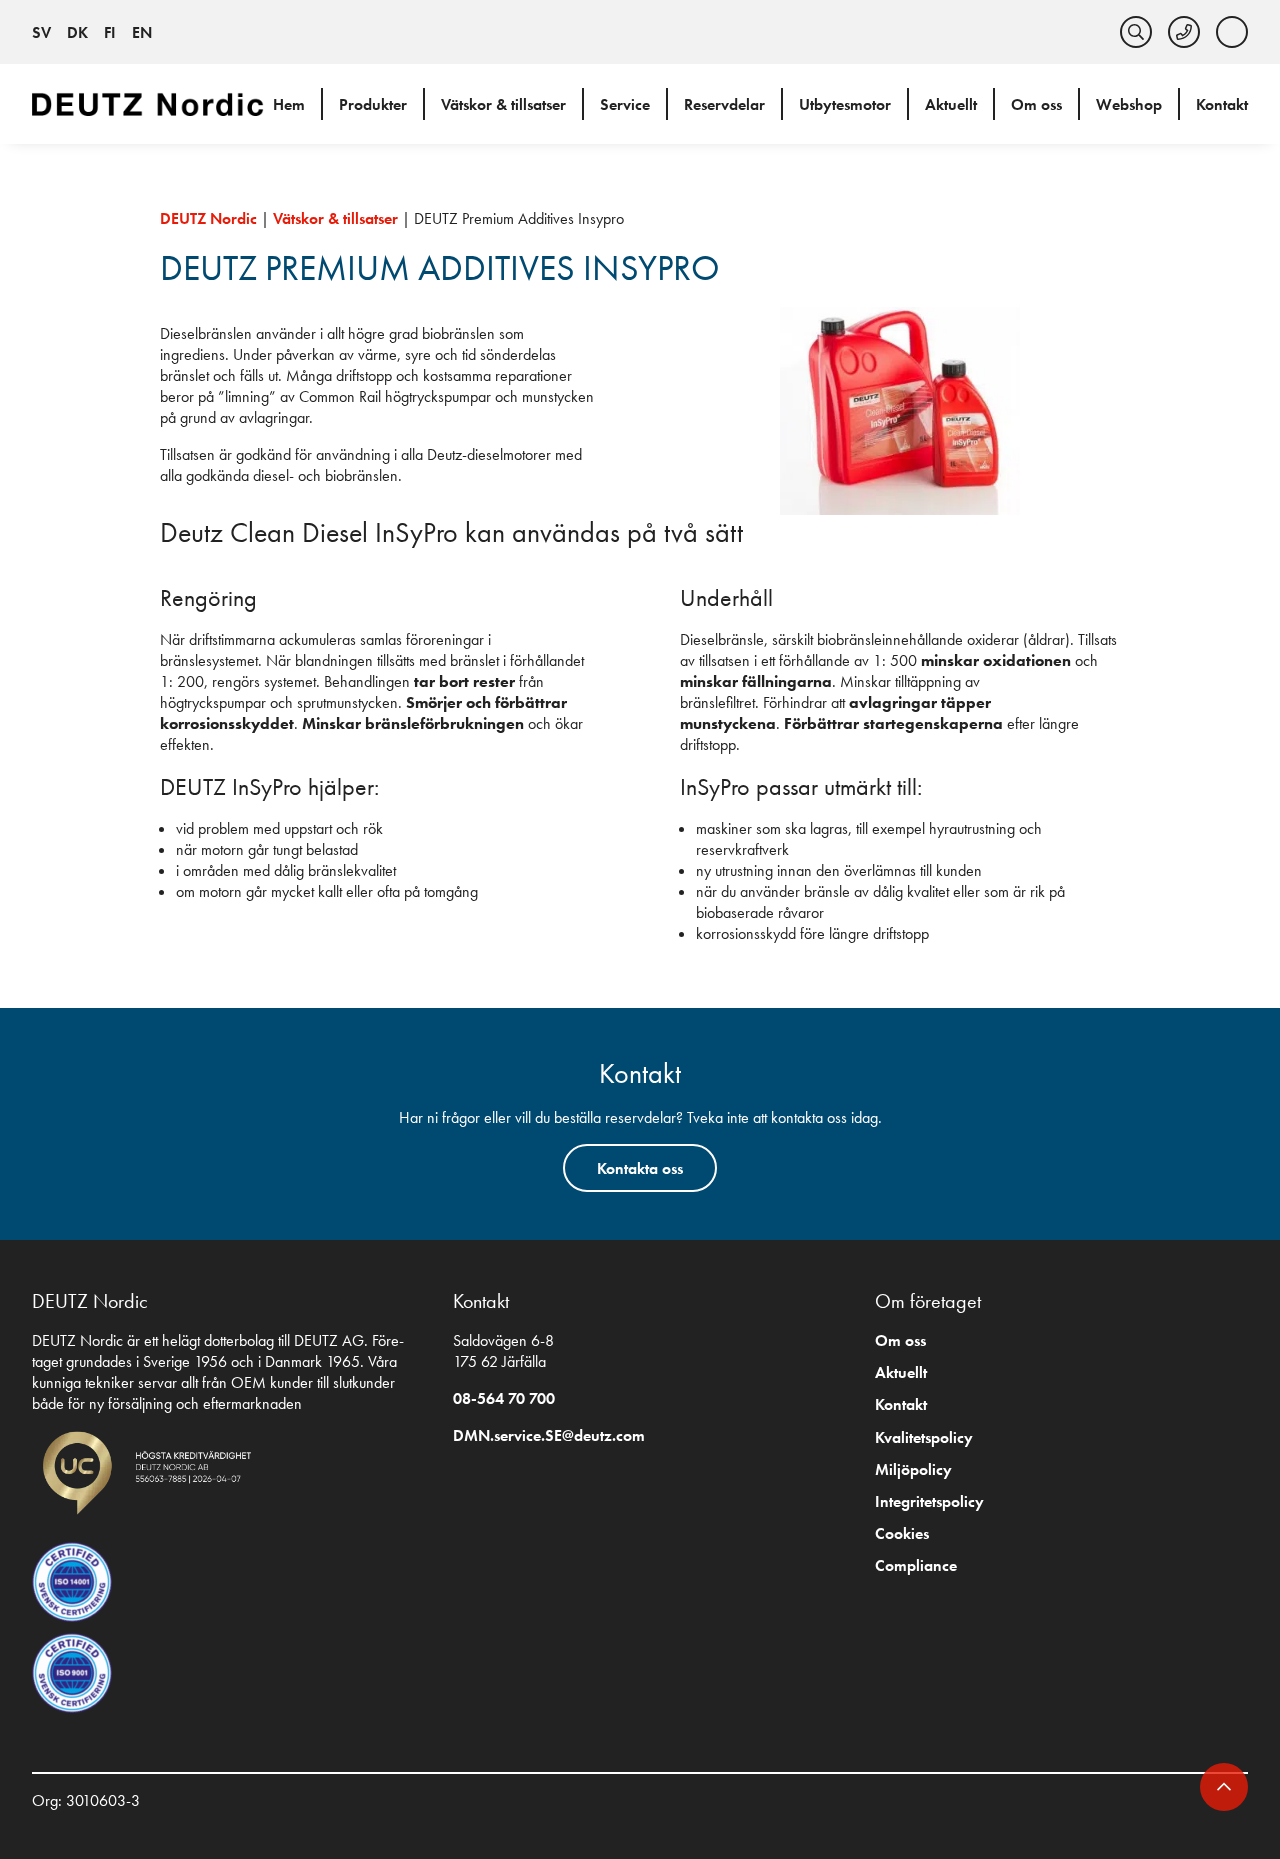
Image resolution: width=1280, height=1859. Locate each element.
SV (41, 32)
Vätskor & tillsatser (503, 104)
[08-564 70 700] (1184, 32)
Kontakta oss (640, 1168)
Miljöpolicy (913, 1469)
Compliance (916, 1565)
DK (77, 32)
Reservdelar (724, 104)
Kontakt (1222, 104)
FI (110, 32)
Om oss (1036, 104)
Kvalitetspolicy (924, 1437)
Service (625, 104)
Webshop (1129, 104)
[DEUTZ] (152, 103)
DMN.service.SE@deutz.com (549, 1435)
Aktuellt (951, 104)
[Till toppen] (1224, 1787)
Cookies (902, 1533)
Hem (289, 104)
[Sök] (1136, 32)
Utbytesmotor (845, 104)
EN (142, 32)
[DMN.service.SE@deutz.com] (1232, 32)
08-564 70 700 (504, 1398)
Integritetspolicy (929, 1501)
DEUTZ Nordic (208, 218)
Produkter (373, 104)
